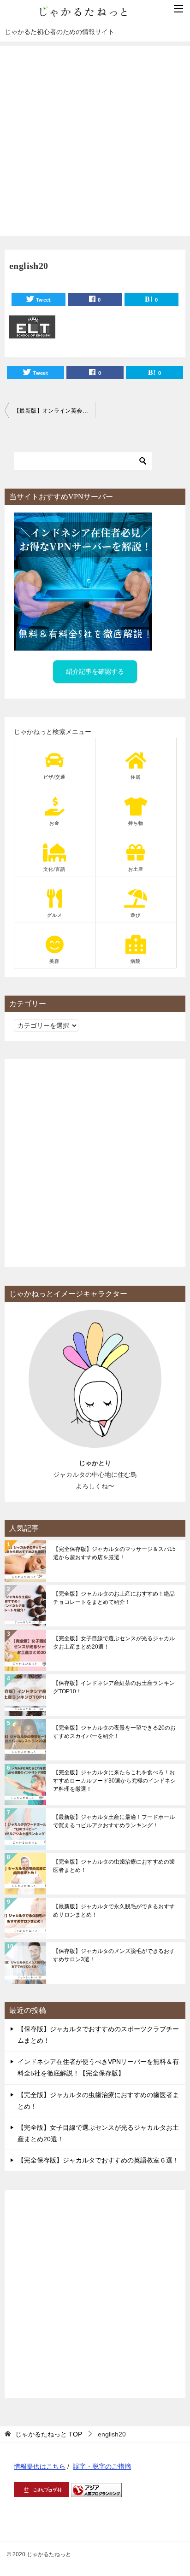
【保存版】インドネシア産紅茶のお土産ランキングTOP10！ (114, 1687)
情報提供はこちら (40, 2466)
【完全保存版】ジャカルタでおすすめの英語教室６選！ (98, 2160)
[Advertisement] (95, 141)
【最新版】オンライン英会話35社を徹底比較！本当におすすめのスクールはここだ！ (54, 411)
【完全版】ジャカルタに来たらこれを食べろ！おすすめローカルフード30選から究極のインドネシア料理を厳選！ (114, 1781)
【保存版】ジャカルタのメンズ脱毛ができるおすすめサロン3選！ (114, 1955)
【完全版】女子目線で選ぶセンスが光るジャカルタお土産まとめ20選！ (114, 1643)
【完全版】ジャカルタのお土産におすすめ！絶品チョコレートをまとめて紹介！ (114, 1598)
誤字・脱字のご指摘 (102, 2466)
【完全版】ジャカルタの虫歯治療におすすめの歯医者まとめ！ (114, 1866)
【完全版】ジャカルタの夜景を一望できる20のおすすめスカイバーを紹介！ (114, 1732)
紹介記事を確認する (95, 671)
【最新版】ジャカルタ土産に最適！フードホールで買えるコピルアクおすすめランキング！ (114, 1821)
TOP (49, 2434)
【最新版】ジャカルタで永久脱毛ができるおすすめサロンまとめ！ (114, 1911)
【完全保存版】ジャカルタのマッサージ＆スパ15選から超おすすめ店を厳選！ (114, 1553)
